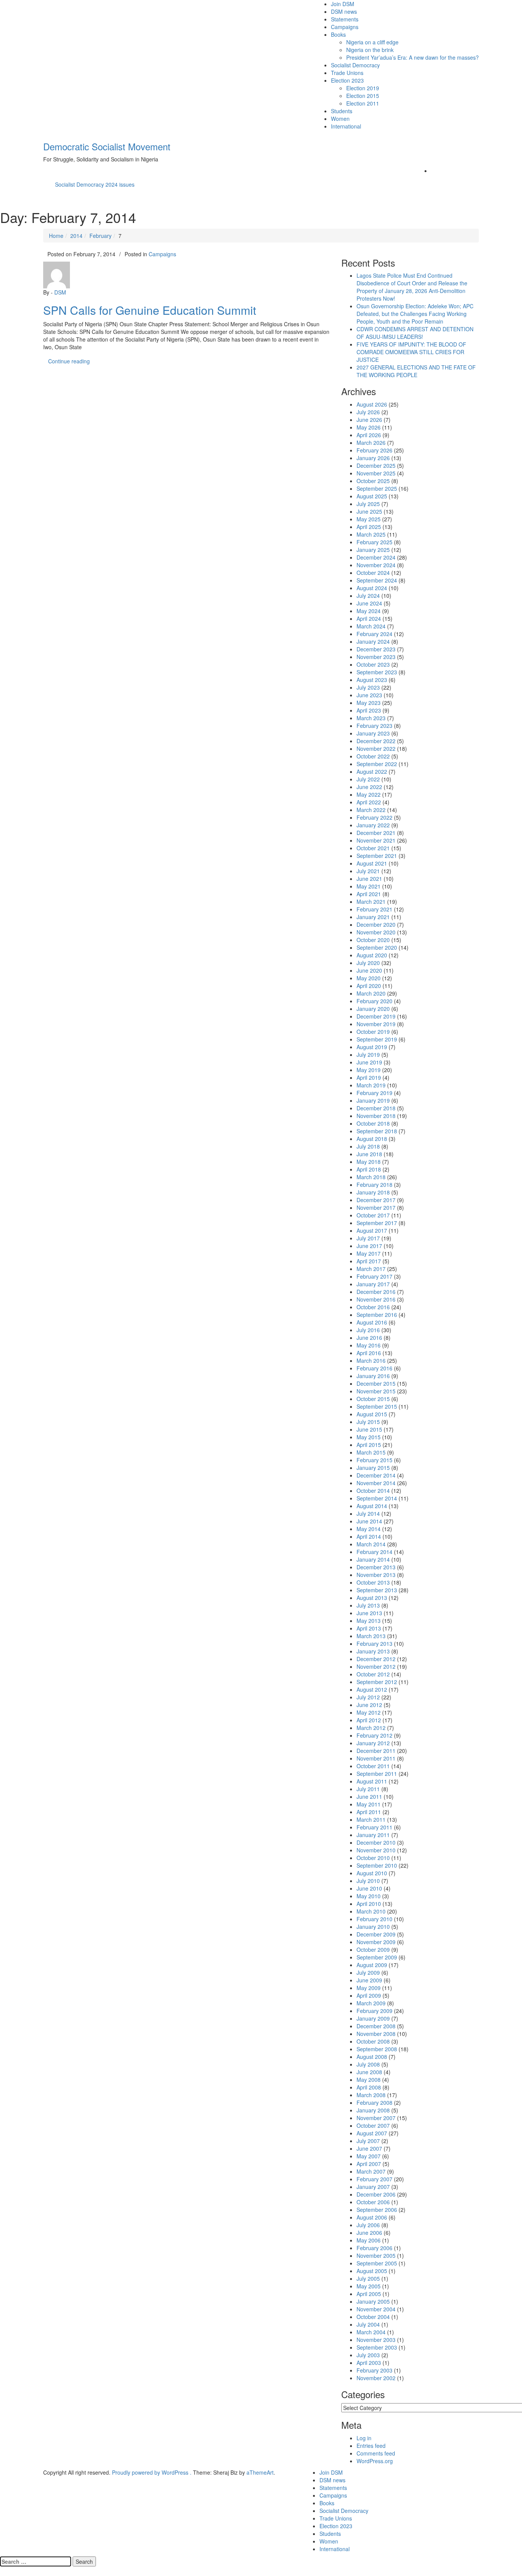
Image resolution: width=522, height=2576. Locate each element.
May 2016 (369, 1345)
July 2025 (368, 504)
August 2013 (372, 1598)
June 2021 (369, 879)
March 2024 (371, 626)
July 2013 (368, 1605)
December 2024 (376, 557)
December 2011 (376, 1751)
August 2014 (372, 1506)
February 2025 (374, 542)
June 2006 (369, 2233)
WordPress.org (375, 2461)
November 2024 (376, 565)
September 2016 (377, 1315)
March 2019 (371, 1085)
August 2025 (372, 496)
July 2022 (368, 779)
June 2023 (369, 695)
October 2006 (373, 2202)
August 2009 (372, 1965)
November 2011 (376, 1758)
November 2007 (376, 2118)
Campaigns (345, 27)
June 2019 (369, 1062)
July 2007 (368, 2141)
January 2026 (373, 458)
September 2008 (377, 2049)
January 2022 (373, 825)
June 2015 (369, 1429)
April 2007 (369, 2164)
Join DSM (343, 4)
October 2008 (373, 2041)
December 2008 (376, 2026)
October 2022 (373, 756)
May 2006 (369, 2240)
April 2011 (369, 1812)
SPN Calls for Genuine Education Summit (150, 310)
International (346, 126)
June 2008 (369, 2072)
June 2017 (369, 1246)
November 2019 (376, 1024)
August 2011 (372, 1781)
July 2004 (368, 2324)
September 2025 (377, 488)
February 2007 (374, 2179)
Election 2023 (347, 80)
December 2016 (376, 1292)
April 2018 (369, 1169)
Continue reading (76, 361)
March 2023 (371, 718)
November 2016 (376, 1299)
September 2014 (377, 1498)
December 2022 (376, 741)
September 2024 (377, 580)
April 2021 (369, 894)
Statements (345, 19)
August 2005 (372, 2271)
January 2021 (373, 917)
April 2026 (369, 435)
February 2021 (374, 909)
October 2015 (373, 1399)
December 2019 (376, 1016)
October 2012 (373, 1674)
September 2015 (377, 1406)
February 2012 (374, 1735)
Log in (364, 2438)
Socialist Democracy (355, 65)
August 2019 (372, 1047)
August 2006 (372, 2217)
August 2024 (372, 588)
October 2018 (373, 1123)
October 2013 (373, 1582)
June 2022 (369, 787)
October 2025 (373, 481)
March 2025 (371, 534)
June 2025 (369, 511)
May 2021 (369, 886)
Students (342, 111)
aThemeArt (260, 2472)
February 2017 (374, 1276)
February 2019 (374, 1093)
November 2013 (376, 1575)
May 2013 (369, 1621)
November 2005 (376, 2255)
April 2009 (369, 1995)
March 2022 (371, 810)
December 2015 (376, 1383)
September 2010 (377, 1865)
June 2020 (369, 970)
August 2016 (372, 1322)
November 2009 (376, 1942)
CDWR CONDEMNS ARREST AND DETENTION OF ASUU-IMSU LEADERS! (415, 333)
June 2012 (369, 1705)
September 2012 (377, 1682)
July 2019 (368, 1054)
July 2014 (368, 1513)
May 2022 (369, 794)
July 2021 (368, 871)
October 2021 (373, 848)
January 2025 (373, 550)
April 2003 (369, 2363)
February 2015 (374, 1460)
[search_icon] (433, 171)
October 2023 (373, 664)
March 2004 (371, 2332)
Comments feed (376, 2453)
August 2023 (372, 680)
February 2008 (374, 2102)
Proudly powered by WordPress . (152, 2472)
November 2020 (376, 932)
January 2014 (373, 1559)
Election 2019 (363, 88)
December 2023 (376, 649)
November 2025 (376, 473)
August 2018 (372, 1139)
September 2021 (377, 856)
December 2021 (376, 833)
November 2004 (376, 2309)
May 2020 (369, 978)
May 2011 (369, 1804)
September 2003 (377, 2347)
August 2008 (372, 2057)
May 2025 (369, 519)
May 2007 (369, 2156)
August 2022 (372, 771)
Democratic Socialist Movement (107, 146)
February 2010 (374, 1919)
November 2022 (376, 749)
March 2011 (371, 1819)
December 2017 (376, 1200)
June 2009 (369, 1980)
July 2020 (368, 963)
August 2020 (372, 955)
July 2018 (368, 1146)
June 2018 (369, 1154)
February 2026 (374, 450)
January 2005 (373, 2301)
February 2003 (374, 2370)
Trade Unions (347, 73)
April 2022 (369, 802)
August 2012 (372, 1689)
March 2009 (371, 2003)
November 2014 (376, 1483)
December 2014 (376, 1475)
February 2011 (374, 1827)
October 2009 (373, 1949)
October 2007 (373, 2125)
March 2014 (371, 1544)
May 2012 (369, 1712)
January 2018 (373, 1192)
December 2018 (376, 1108)
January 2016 (373, 1376)
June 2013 (369, 1613)
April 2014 (369, 1536)
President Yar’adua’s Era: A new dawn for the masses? (413, 57)
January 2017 (373, 1284)
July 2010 (368, 1881)
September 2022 (377, 764)
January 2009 (373, 2018)
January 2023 (373, 733)
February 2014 (374, 1552)
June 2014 (369, 1521)
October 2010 (373, 1858)
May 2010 (369, 1896)
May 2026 (369, 427)
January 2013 (373, 1651)
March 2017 (371, 1269)
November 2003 (376, 2340)
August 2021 (372, 863)
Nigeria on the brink (370, 50)
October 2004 (373, 2317)
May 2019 (369, 1070)
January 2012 (373, 1743)
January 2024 (373, 641)
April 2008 (369, 2087)
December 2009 (376, 1934)
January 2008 (373, 2110)
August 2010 (372, 1873)
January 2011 (373, 1835)
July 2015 (368, 1422)
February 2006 (374, 2248)
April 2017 (369, 1261)
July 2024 (368, 596)
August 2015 (372, 1414)
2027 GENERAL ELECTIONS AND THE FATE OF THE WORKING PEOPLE (416, 371)
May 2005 (369, 2286)
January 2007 (373, 2187)
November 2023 (376, 657)
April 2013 (369, 1628)
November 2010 (376, 1850)
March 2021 (371, 902)
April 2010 (369, 1904)
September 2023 (377, 672)
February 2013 (374, 1644)
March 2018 (371, 1177)
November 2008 (376, 2034)
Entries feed (371, 2446)
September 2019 (377, 1039)
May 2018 (369, 1162)
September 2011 (377, 1774)
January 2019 (373, 1100)
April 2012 (369, 1720)
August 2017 (372, 1230)
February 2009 (374, 2011)
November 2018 (376, 1116)
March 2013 (371, 1636)
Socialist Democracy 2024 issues (95, 184)
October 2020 (373, 940)
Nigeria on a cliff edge (372, 42)
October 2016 (373, 1307)
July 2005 (368, 2278)
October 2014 (373, 1491)
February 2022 (374, 817)
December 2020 (376, 924)
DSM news (344, 11)
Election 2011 (363, 103)
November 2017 (376, 1207)
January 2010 (373, 1927)
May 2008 (369, 2080)
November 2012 (376, 1666)
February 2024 (374, 634)
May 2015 (369, 1437)
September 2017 (377, 1223)
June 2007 (369, 2148)
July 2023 (368, 687)
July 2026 (368, 412)
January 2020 (373, 1009)
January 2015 (373, 1468)
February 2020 (374, 1001)
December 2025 (376, 465)
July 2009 (368, 1972)
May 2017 (369, 1253)
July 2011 (368, 1789)
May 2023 (369, 703)
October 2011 (373, 1766)
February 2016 (374, 1368)
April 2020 (369, 986)
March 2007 (371, 2171)
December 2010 (376, 1842)
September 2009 (377, 1957)
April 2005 (369, 2294)
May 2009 (369, 1988)
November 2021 (376, 840)
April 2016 (369, 1353)
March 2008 (371, 2095)
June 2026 (369, 420)
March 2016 (371, 1360)
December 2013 (376, 1567)
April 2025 (369, 527)
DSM (60, 292)
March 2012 (371, 1728)
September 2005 (377, 2263)
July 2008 (368, 2064)
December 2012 (376, 1659)
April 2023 (369, 710)
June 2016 (369, 1338)
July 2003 (368, 2355)
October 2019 (373, 1032)
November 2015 (376, 1391)
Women (340, 119)
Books (338, 34)
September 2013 (377, 1590)
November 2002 (376, 2378)
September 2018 (377, 1131)
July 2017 (368, 1238)
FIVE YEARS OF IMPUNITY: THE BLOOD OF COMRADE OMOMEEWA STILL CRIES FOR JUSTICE (411, 352)
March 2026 (371, 443)
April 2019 (369, 1077)
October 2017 (373, 1215)
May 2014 (369, 1529)
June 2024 (369, 603)
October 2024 (373, 573)
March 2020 (371, 993)
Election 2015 (363, 96)
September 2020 (377, 947)
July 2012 (368, 1697)
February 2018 (374, 1185)
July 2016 (368, 1330)
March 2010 (371, 1911)
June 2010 (369, 1888)
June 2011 (369, 1797)
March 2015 (371, 1452)
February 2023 (374, 726)
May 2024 (369, 611)
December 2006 (376, 2194)
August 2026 (372, 404)
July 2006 (368, 2225)
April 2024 (369, 618)
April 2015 (369, 1445)
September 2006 (377, 2210)
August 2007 (372, 2133)
